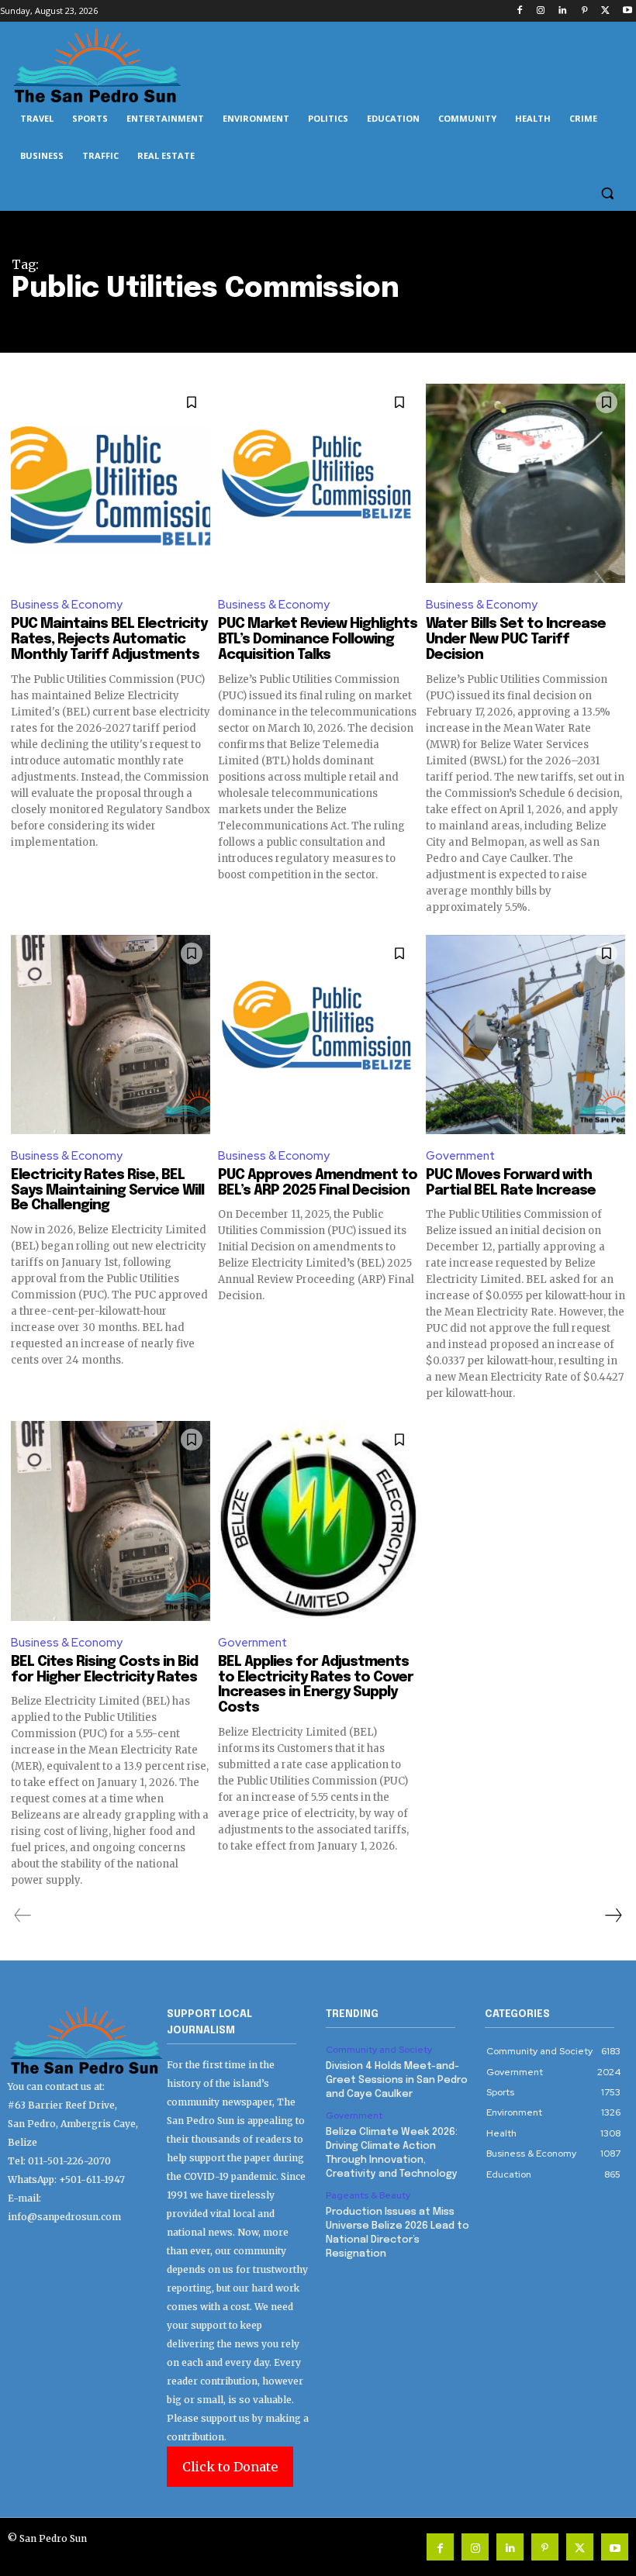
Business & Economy (67, 605)
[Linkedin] (563, 11)
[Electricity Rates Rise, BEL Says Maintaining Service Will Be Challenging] (111, 1035)
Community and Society (379, 2050)
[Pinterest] (584, 11)
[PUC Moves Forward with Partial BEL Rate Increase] (525, 1035)
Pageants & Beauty (368, 2195)
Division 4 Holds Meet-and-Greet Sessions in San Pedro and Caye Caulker (397, 2080)
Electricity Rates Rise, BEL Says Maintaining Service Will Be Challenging (107, 1191)
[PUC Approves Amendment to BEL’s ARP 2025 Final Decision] (318, 1035)
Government (460, 1156)
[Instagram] (541, 11)
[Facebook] (519, 11)
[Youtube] (627, 11)
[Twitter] (605, 11)
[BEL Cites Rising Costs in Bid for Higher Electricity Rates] (111, 1521)
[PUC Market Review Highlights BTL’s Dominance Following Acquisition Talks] (318, 483)
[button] (607, 193)
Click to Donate (230, 2467)
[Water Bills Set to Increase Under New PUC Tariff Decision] (525, 483)
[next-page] (613, 1916)
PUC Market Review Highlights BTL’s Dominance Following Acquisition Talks (318, 640)
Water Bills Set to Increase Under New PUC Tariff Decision (516, 640)
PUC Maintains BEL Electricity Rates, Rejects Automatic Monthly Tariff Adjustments (109, 640)
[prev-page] (23, 1916)
